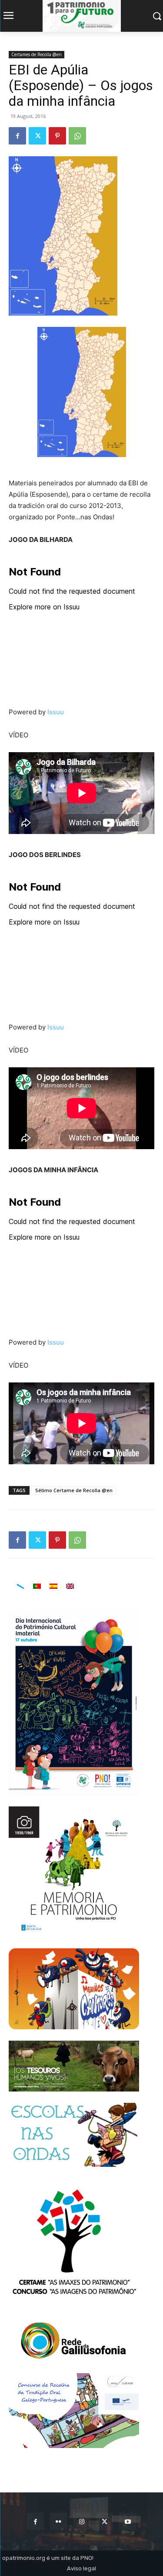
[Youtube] (128, 2521)
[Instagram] (81, 2521)
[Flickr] (58, 2521)
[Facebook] (17, 136)
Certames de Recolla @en (37, 54)
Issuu (56, 712)
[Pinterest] (57, 136)
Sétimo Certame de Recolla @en (74, 1490)
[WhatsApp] (77, 136)
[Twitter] (37, 136)
